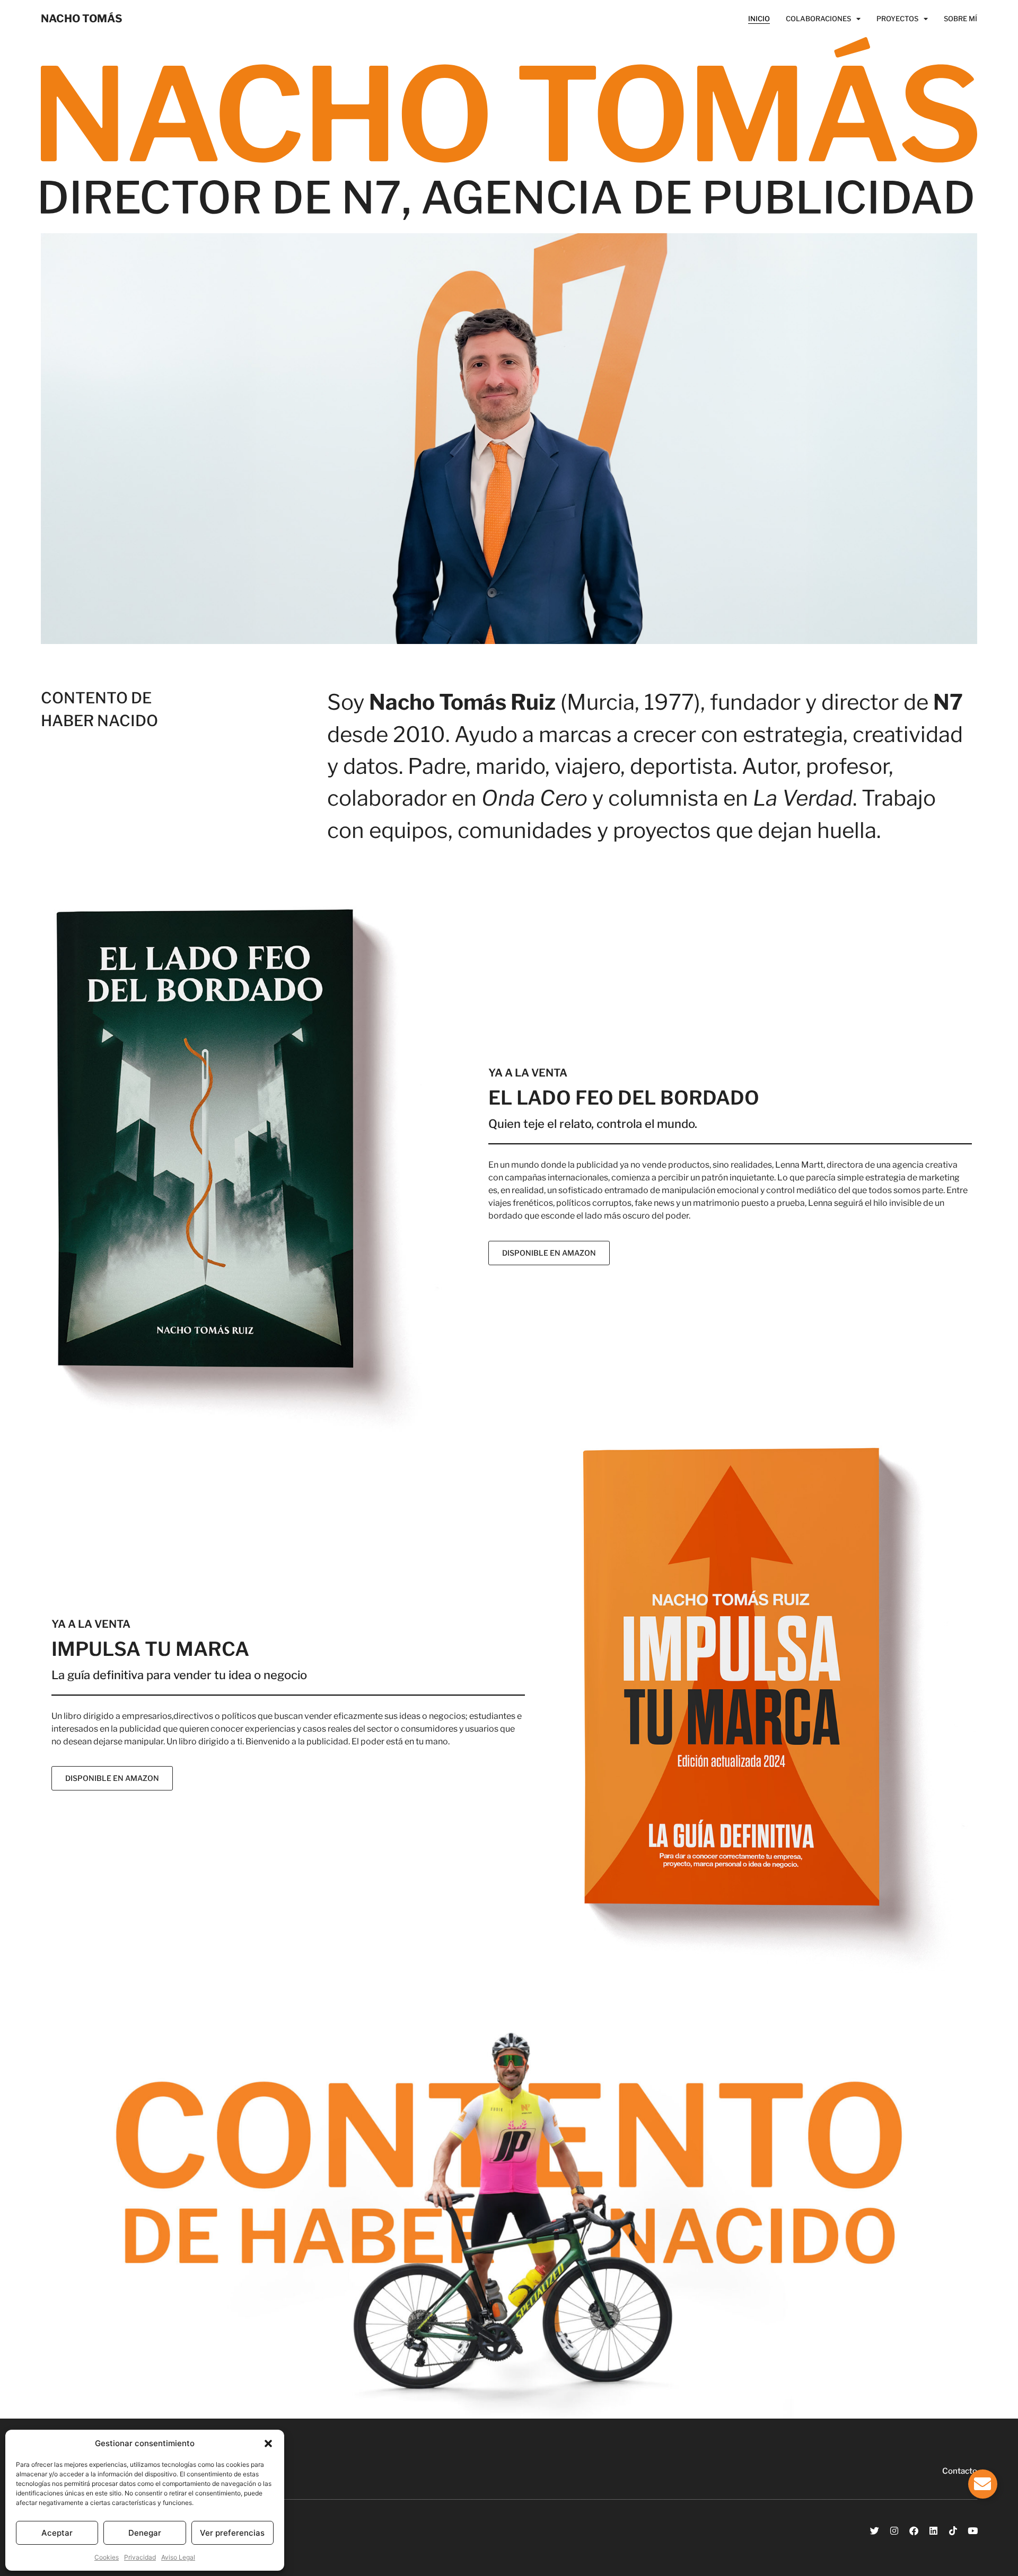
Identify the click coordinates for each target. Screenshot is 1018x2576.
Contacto (960, 2471)
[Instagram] (894, 2531)
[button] (268, 2443)
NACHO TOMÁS (82, 19)
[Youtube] (973, 2531)
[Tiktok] (953, 2531)
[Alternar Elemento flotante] (983, 2484)
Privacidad (140, 2557)
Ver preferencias (232, 2533)
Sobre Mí (960, 19)
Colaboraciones (818, 19)
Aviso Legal (178, 2557)
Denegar (145, 2533)
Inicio (759, 19)
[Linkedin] (933, 2531)
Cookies (107, 2557)
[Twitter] (875, 2531)
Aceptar (57, 2533)
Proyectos (897, 19)
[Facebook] (914, 2531)
